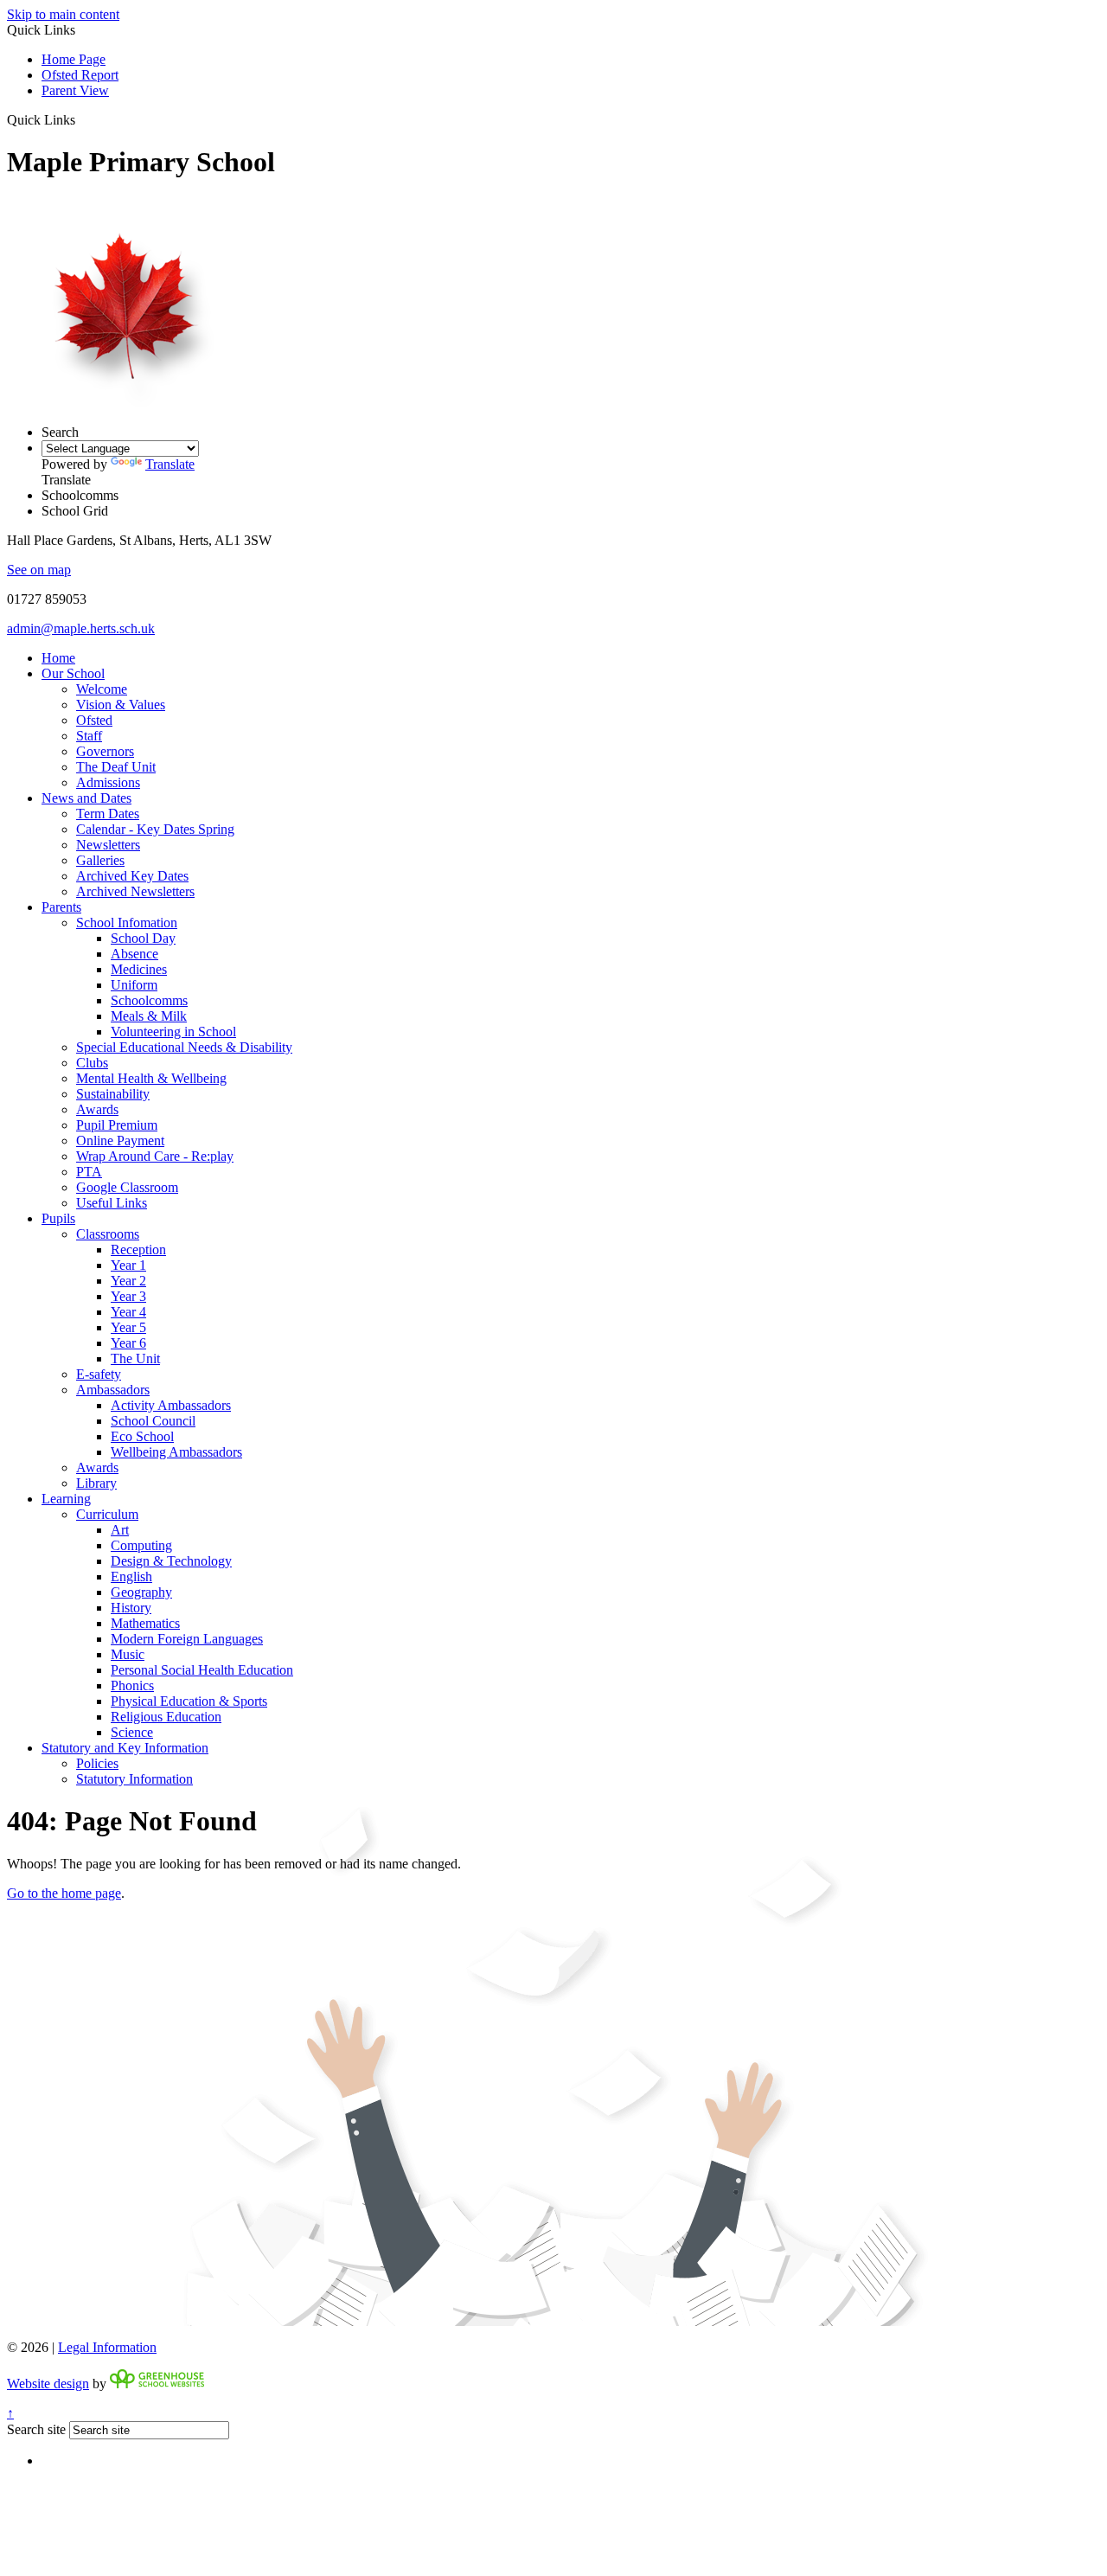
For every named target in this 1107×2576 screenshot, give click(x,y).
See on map (39, 570)
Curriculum (107, 1514)
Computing (141, 1545)
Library (96, 1483)
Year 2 (128, 1281)
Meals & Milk (149, 1016)
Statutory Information (134, 1779)
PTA (89, 1172)
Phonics (132, 1685)
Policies (97, 1763)
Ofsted (94, 720)
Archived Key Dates (132, 876)
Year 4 (128, 1312)
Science (132, 1732)
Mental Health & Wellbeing (151, 1078)
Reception (138, 1250)
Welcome (102, 689)
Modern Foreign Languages (187, 1639)
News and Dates (86, 798)
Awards (97, 1109)
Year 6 (128, 1343)
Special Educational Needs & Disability (184, 1047)
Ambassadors (113, 1390)
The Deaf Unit (116, 767)
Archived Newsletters (135, 891)
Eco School (142, 1436)
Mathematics (145, 1623)
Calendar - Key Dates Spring (155, 829)
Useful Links (112, 1203)
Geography (141, 1592)
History (131, 1608)
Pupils (58, 1218)
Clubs (92, 1063)
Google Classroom (127, 1187)
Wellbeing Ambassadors (176, 1452)
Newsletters (108, 845)
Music (128, 1654)
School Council (153, 1421)
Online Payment (120, 1141)
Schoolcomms (149, 1000)
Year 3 (128, 1296)
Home (58, 658)
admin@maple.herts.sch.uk (81, 628)
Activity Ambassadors (171, 1405)
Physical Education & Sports (189, 1701)
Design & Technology (171, 1561)
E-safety (99, 1374)
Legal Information (107, 2347)
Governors (105, 751)
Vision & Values (121, 705)
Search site (36, 2429)
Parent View (75, 90)
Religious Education (166, 1717)
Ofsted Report (80, 75)
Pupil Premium (117, 1125)
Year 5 (128, 1327)
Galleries (100, 860)
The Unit (135, 1358)
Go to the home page (64, 1893)
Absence (134, 954)
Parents (61, 907)
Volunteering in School (173, 1032)
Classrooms (108, 1234)
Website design (48, 2384)
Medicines (139, 969)
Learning (66, 1499)
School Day (143, 938)
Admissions (108, 782)
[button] (82, 119)
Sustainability (113, 1094)
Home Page (74, 59)
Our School (73, 673)
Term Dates (108, 814)
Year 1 (128, 1265)
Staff (89, 736)
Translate (170, 464)
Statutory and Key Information (125, 1748)
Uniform (134, 985)
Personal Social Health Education (202, 1670)
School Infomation (127, 923)
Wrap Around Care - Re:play (155, 1156)
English (131, 1576)
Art (120, 1530)
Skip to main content (63, 14)
